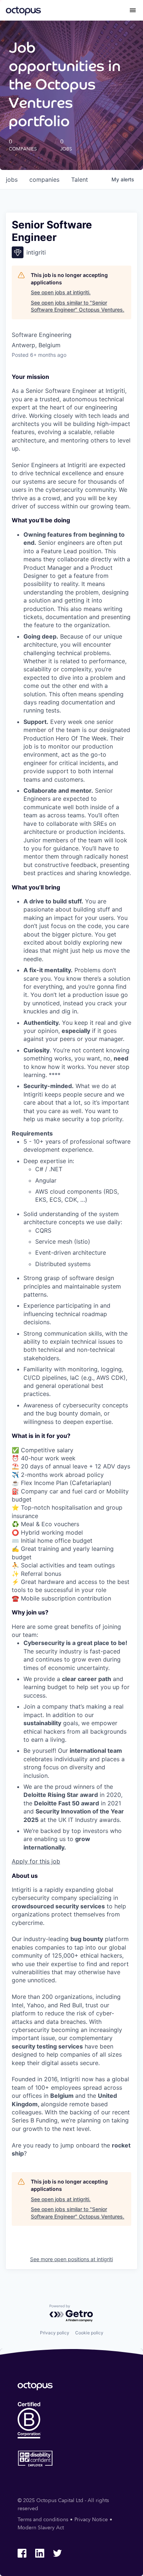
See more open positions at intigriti (71, 2259)
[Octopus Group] (23, 10)
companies (44, 180)
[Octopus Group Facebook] (22, 2553)
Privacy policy (55, 2333)
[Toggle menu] (133, 10)
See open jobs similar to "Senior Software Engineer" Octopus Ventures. (78, 306)
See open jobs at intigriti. (61, 292)
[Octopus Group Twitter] (57, 2553)
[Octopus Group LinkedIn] (40, 2553)
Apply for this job (36, 1861)
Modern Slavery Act (41, 2528)
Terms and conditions (43, 2520)
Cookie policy (89, 2333)
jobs (12, 180)
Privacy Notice (91, 2520)
